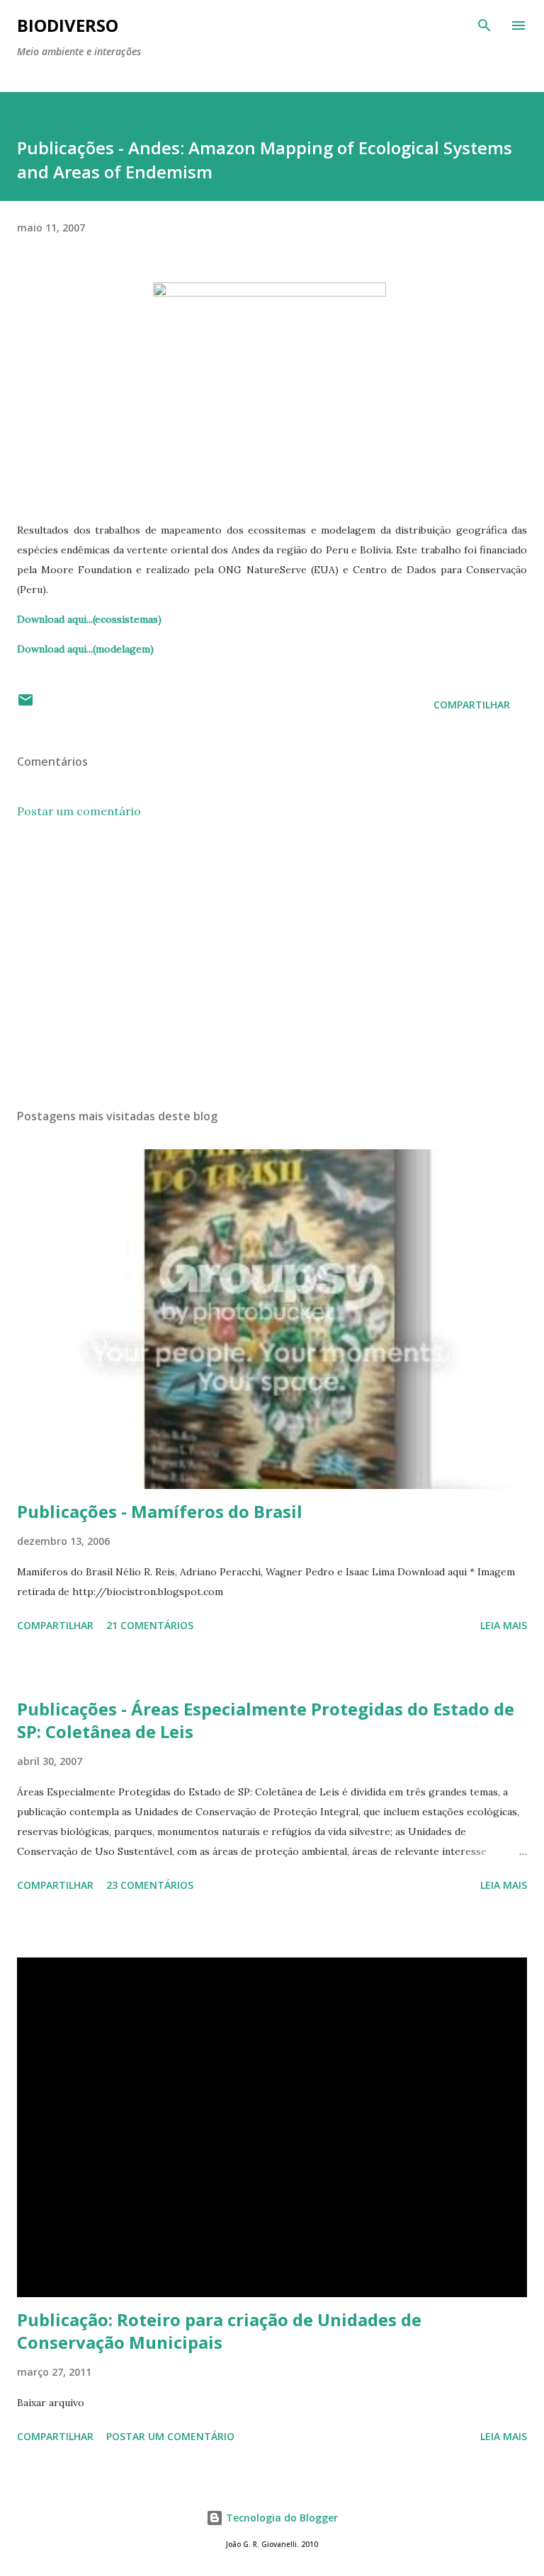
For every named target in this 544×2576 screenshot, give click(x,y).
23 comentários (150, 1885)
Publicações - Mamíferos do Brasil (160, 1511)
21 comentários (150, 1625)
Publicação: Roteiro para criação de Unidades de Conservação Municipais (219, 2331)
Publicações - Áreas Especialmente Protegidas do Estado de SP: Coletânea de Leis (266, 1720)
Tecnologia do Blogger (280, 2518)
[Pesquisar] (484, 25)
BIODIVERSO (68, 25)
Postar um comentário (79, 811)
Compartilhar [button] (472, 705)
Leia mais (504, 1625)
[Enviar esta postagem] (25, 705)
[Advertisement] (272, 964)
